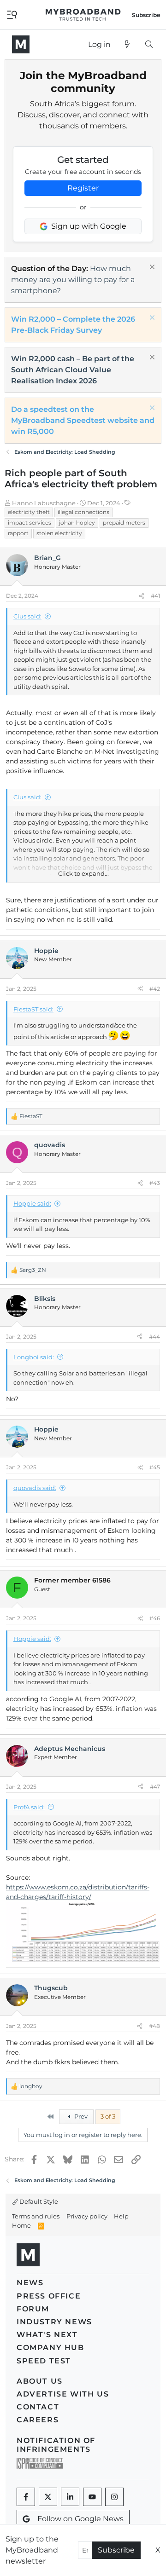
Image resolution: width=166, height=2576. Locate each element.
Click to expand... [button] (83, 873)
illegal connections (83, 512)
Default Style (38, 2201)
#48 (154, 2026)
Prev (80, 2116)
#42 (155, 989)
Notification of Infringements (56, 2445)
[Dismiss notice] (151, 268)
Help (121, 2216)
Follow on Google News (80, 2519)
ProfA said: (29, 1807)
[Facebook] (26, 2497)
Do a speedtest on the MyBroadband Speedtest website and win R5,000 (83, 420)
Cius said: (27, 616)
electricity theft (29, 512)
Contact (38, 2407)
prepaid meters (124, 523)
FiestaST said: (33, 1009)
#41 (155, 596)
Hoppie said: (32, 1203)
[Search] (149, 45)
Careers (38, 2420)
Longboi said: (34, 1357)
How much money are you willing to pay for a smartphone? (73, 280)
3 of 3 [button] (108, 2116)
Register (83, 188)
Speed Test (44, 2361)
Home (21, 2225)
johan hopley (77, 523)
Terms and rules (36, 2216)
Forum (33, 2309)
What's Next (47, 2335)
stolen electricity (59, 533)
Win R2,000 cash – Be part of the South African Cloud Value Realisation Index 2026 (73, 370)
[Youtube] (92, 2497)
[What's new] (127, 45)
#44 (154, 1337)
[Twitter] (48, 2497)
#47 (155, 1787)
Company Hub (50, 2348)
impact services (30, 523)
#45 (155, 1467)
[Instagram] (114, 2497)
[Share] (142, 596)
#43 (155, 1183)
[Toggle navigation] (12, 14)
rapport (18, 533)
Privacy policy (87, 2216)
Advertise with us (63, 2394)
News (30, 2283)
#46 (155, 1618)
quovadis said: (35, 1488)
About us (40, 2381)
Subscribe (116, 2550)
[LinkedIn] (70, 2497)
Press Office (49, 2296)
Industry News (54, 2322)
